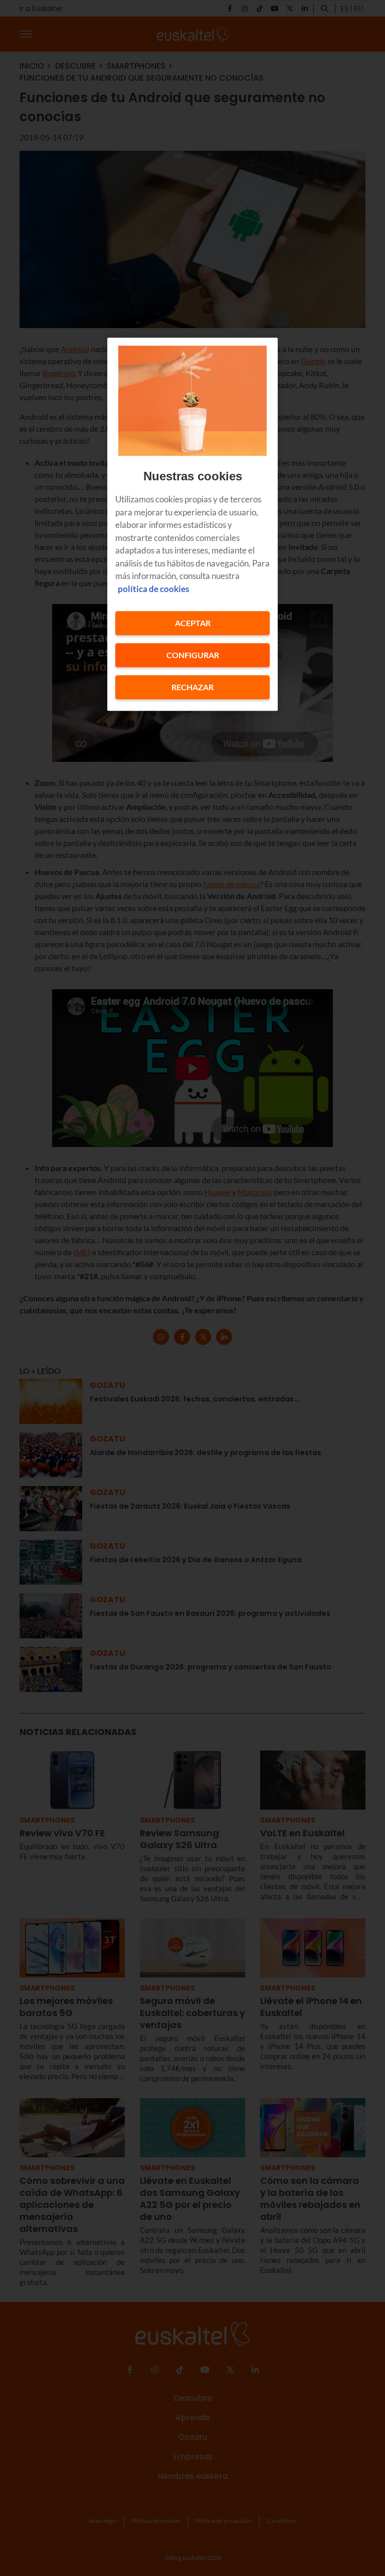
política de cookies (153, 589)
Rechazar (192, 687)
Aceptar (193, 623)
